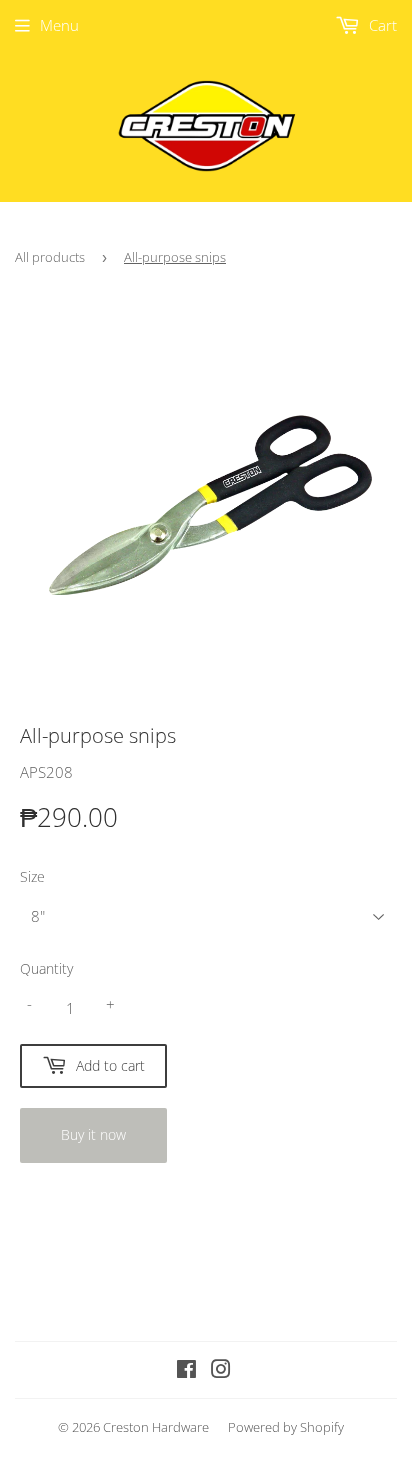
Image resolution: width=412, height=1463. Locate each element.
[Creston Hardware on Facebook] (186, 1371)
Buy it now (93, 1134)
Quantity (46, 968)
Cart (381, 25)
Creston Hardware (156, 1427)
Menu (59, 25)
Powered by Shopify (286, 1427)
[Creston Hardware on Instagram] (221, 1371)
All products (50, 257)
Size (32, 876)
